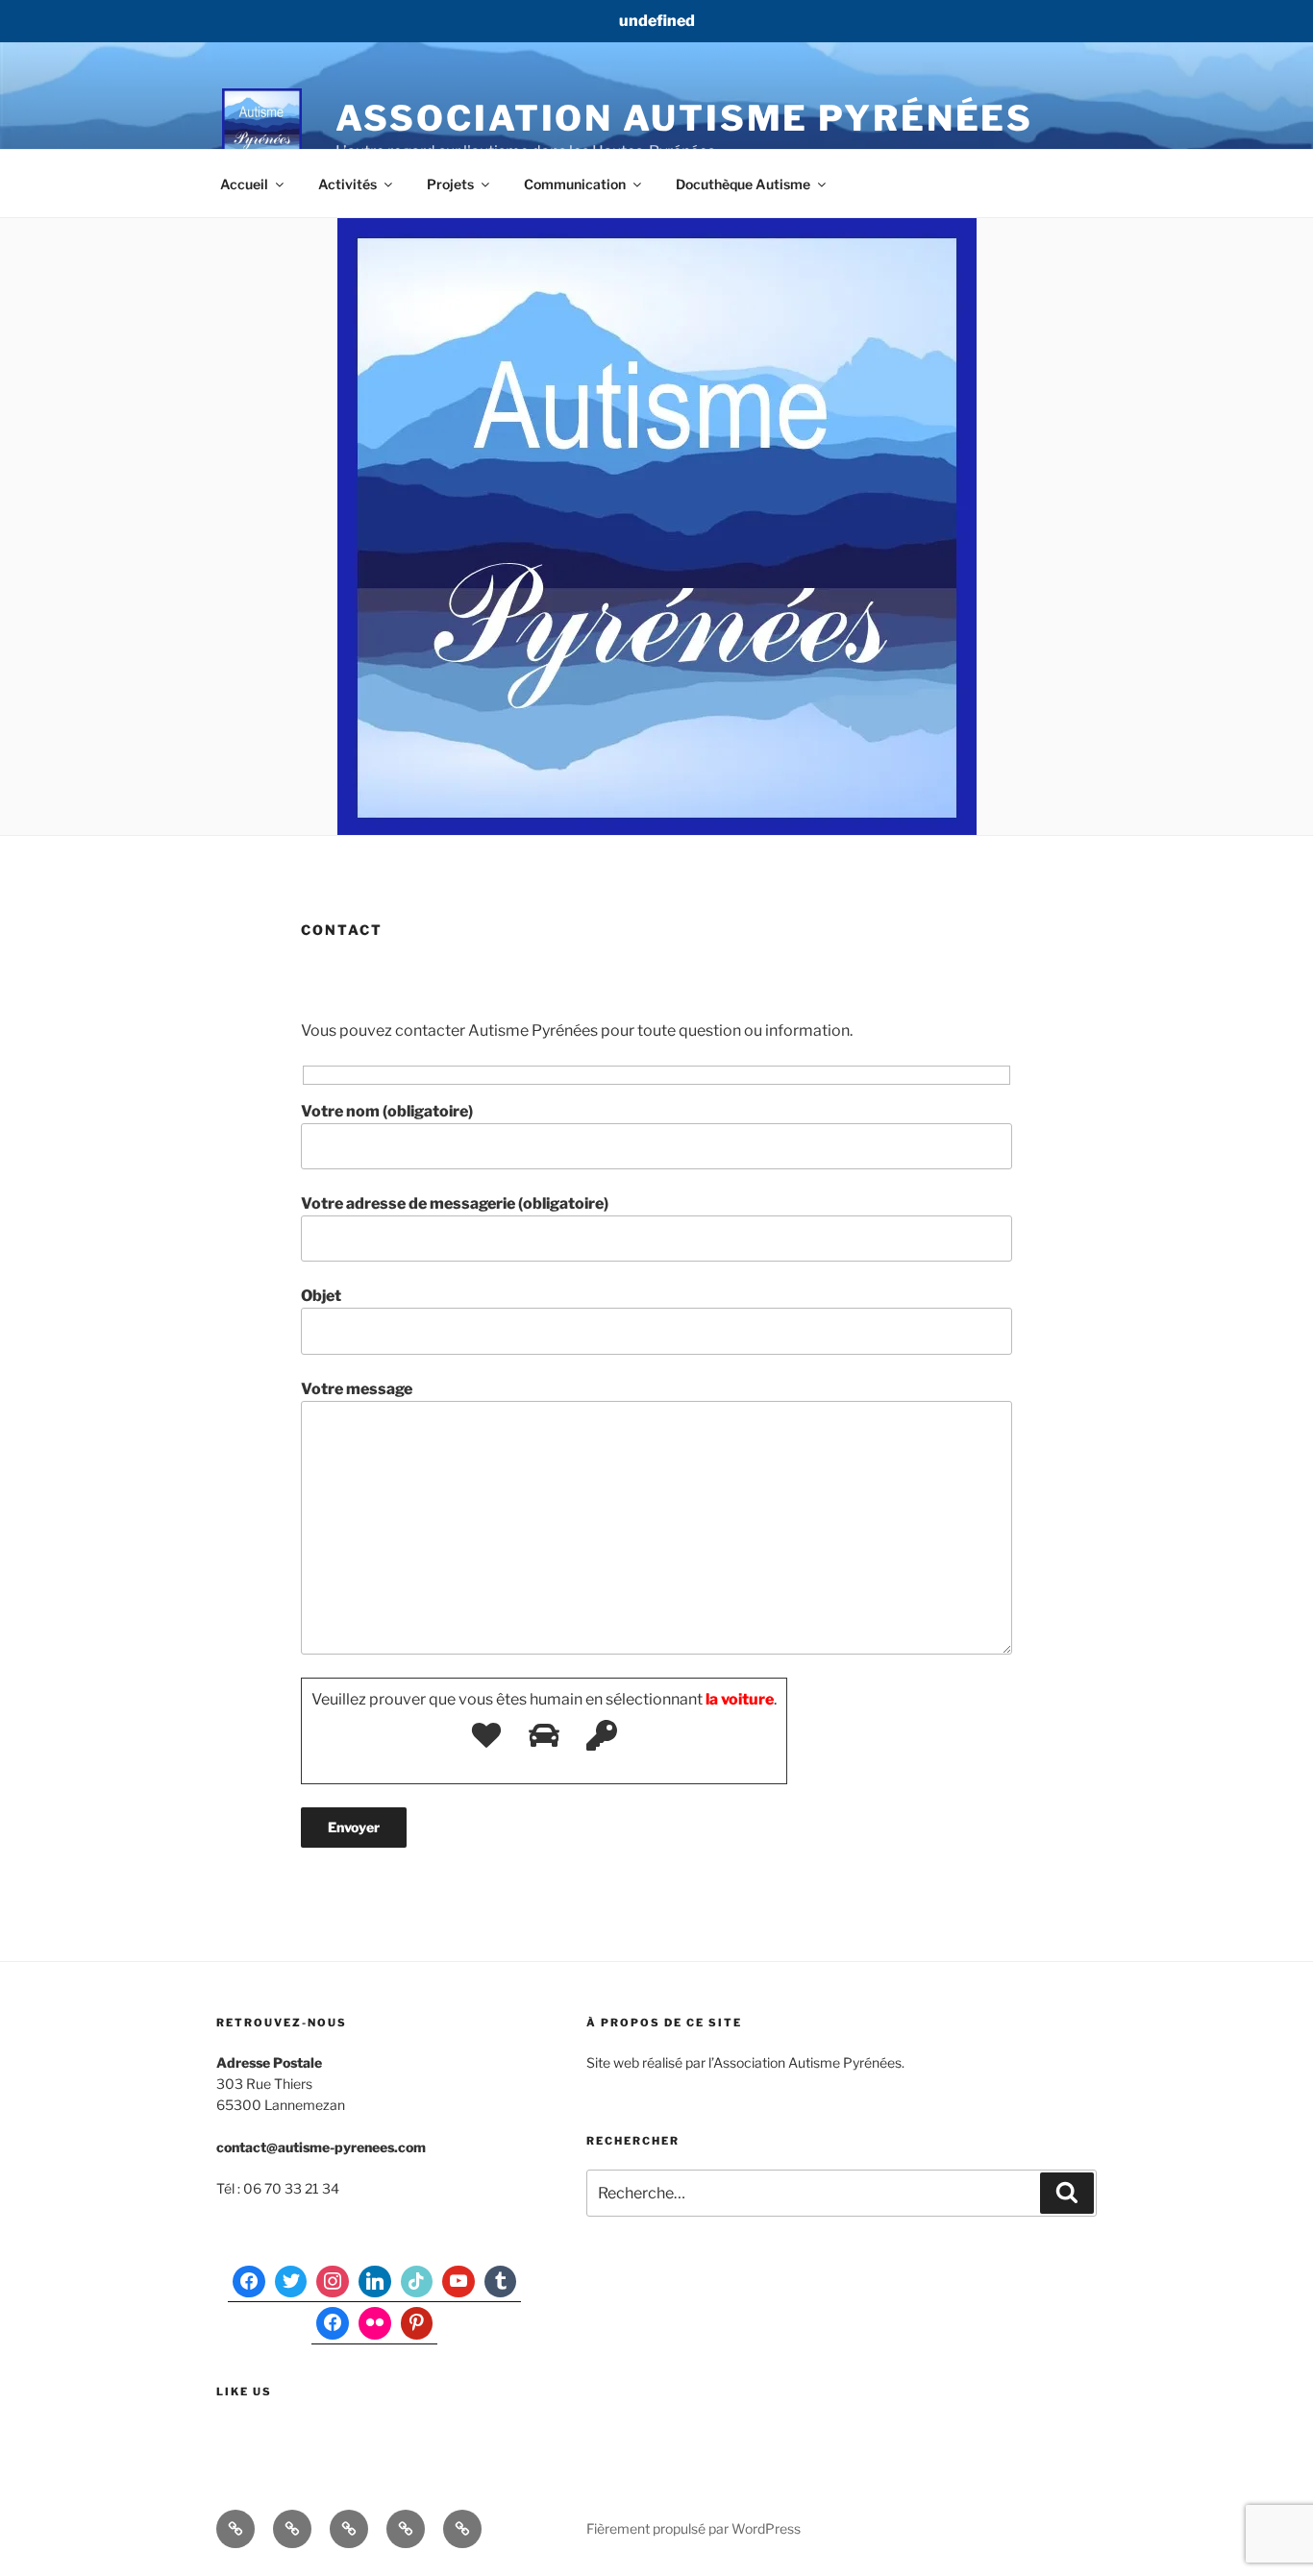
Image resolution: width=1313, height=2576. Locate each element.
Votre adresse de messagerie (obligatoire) (455, 1203)
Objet (321, 1296)
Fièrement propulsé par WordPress (694, 2528)
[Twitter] (291, 2282)
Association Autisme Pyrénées (685, 118)
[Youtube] (458, 2282)
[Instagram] (333, 2282)
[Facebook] (249, 2282)
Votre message (357, 1389)
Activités (347, 184)
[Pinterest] (417, 2323)
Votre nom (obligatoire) (387, 1111)
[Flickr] (375, 2323)
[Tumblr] (501, 2282)
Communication (575, 184)
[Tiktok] (417, 2282)
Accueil (244, 184)
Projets (450, 184)
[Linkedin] (375, 2282)
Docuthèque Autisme (743, 184)
